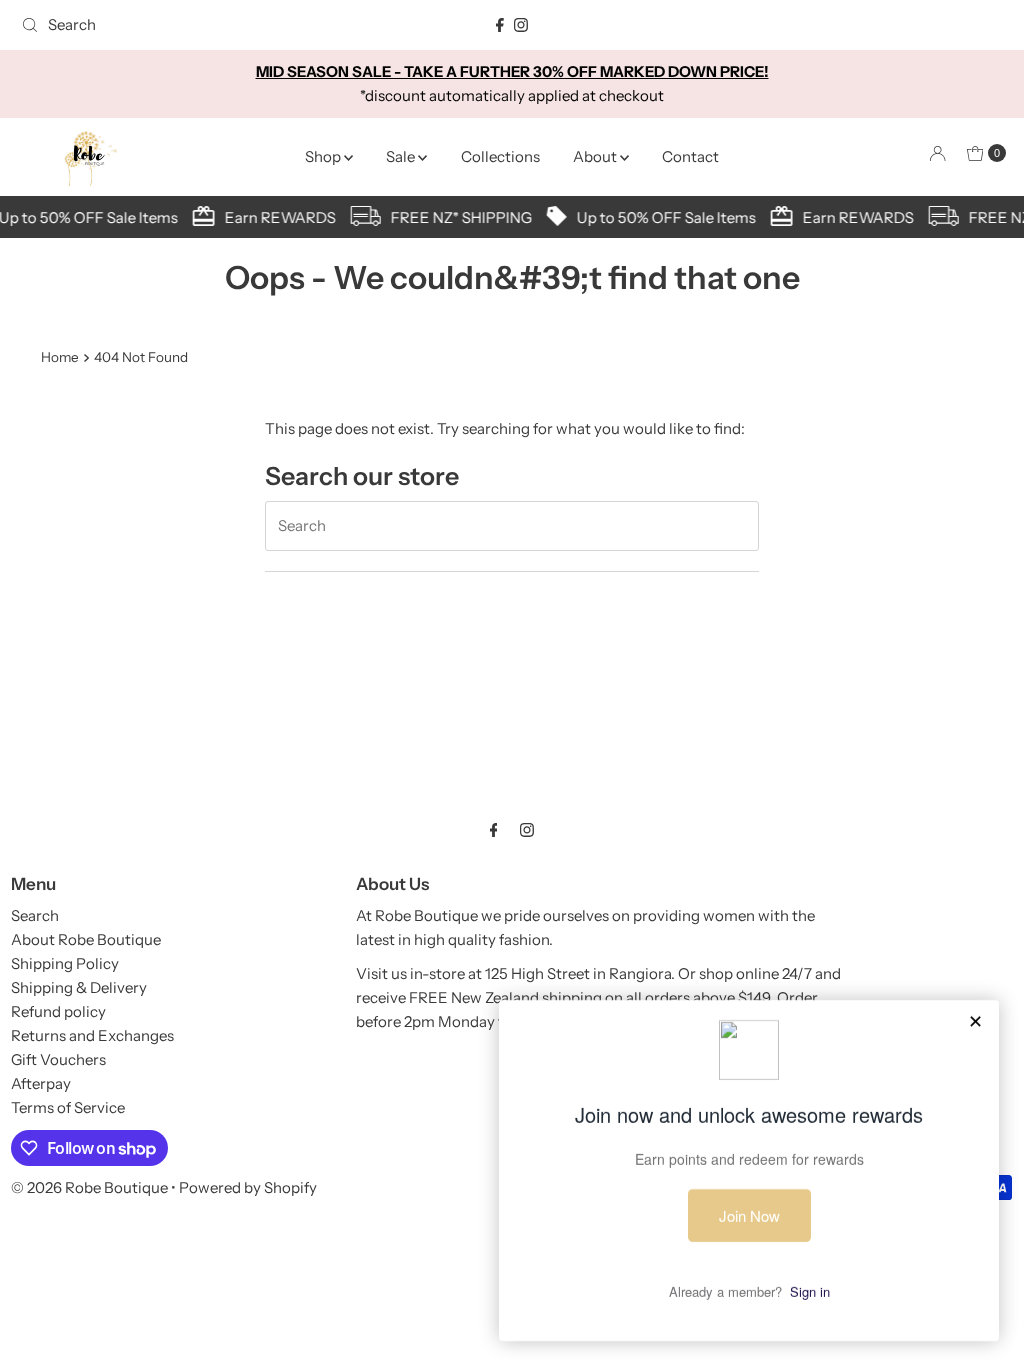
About (596, 156)
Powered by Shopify (248, 1187)
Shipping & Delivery (79, 987)
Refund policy (58, 1011)
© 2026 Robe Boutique (89, 1187)
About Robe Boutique (86, 939)
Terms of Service (68, 1107)
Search (35, 915)
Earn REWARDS (275, 217)
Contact (690, 156)
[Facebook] (500, 25)
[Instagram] (521, 25)
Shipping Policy (65, 963)
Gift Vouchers (58, 1059)
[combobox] (174, 25)
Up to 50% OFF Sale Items (661, 217)
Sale (402, 156)
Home (60, 357)
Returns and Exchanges (92, 1035)
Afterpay (41, 1083)
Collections (500, 156)
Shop (324, 156)
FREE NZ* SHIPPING (456, 217)
